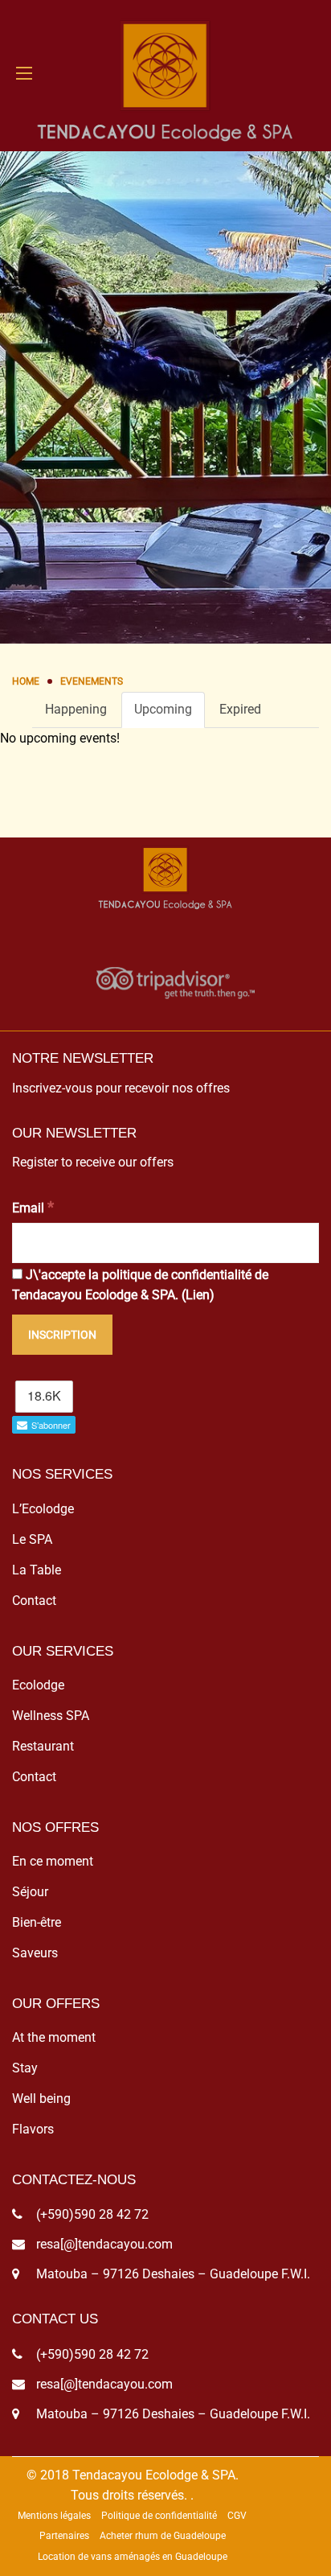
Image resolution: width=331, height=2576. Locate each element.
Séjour (30, 1892)
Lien (198, 1295)
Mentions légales (54, 2516)
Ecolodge (38, 1685)
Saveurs (35, 1953)
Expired (240, 709)
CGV (237, 2516)
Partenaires (64, 2536)
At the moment (54, 2037)
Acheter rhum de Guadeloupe (163, 2536)
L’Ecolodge (43, 1509)
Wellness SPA (51, 1716)
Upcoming (163, 709)
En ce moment (53, 1861)
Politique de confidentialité (159, 2516)
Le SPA (32, 1539)
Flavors (33, 2129)
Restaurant (43, 1746)
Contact (34, 1601)
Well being (41, 2099)
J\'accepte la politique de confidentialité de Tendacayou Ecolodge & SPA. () (140, 1285)
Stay (25, 2068)
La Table (37, 1570)
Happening (76, 709)
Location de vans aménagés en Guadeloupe (133, 2557)
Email (33, 1207)
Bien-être (37, 1922)
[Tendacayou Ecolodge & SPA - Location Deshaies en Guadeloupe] (165, 73)
